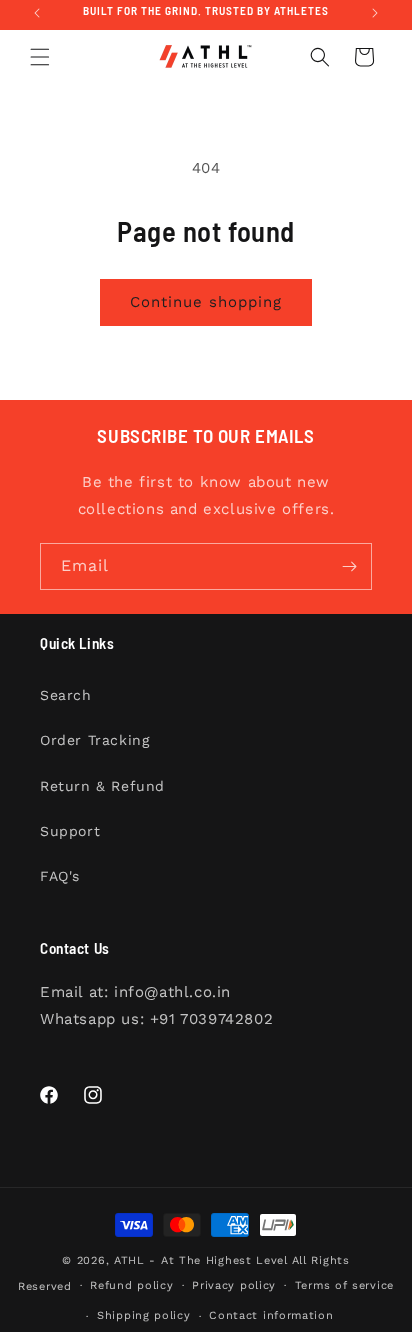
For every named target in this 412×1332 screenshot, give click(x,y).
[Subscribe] (349, 566)
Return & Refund (102, 786)
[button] (40, 57)
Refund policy (131, 1285)
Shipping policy (144, 1315)
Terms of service (344, 1285)
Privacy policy (234, 1285)
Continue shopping (206, 302)
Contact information (271, 1315)
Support (70, 831)
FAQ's (60, 876)
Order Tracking (94, 740)
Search (66, 695)
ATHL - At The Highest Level (201, 1260)
